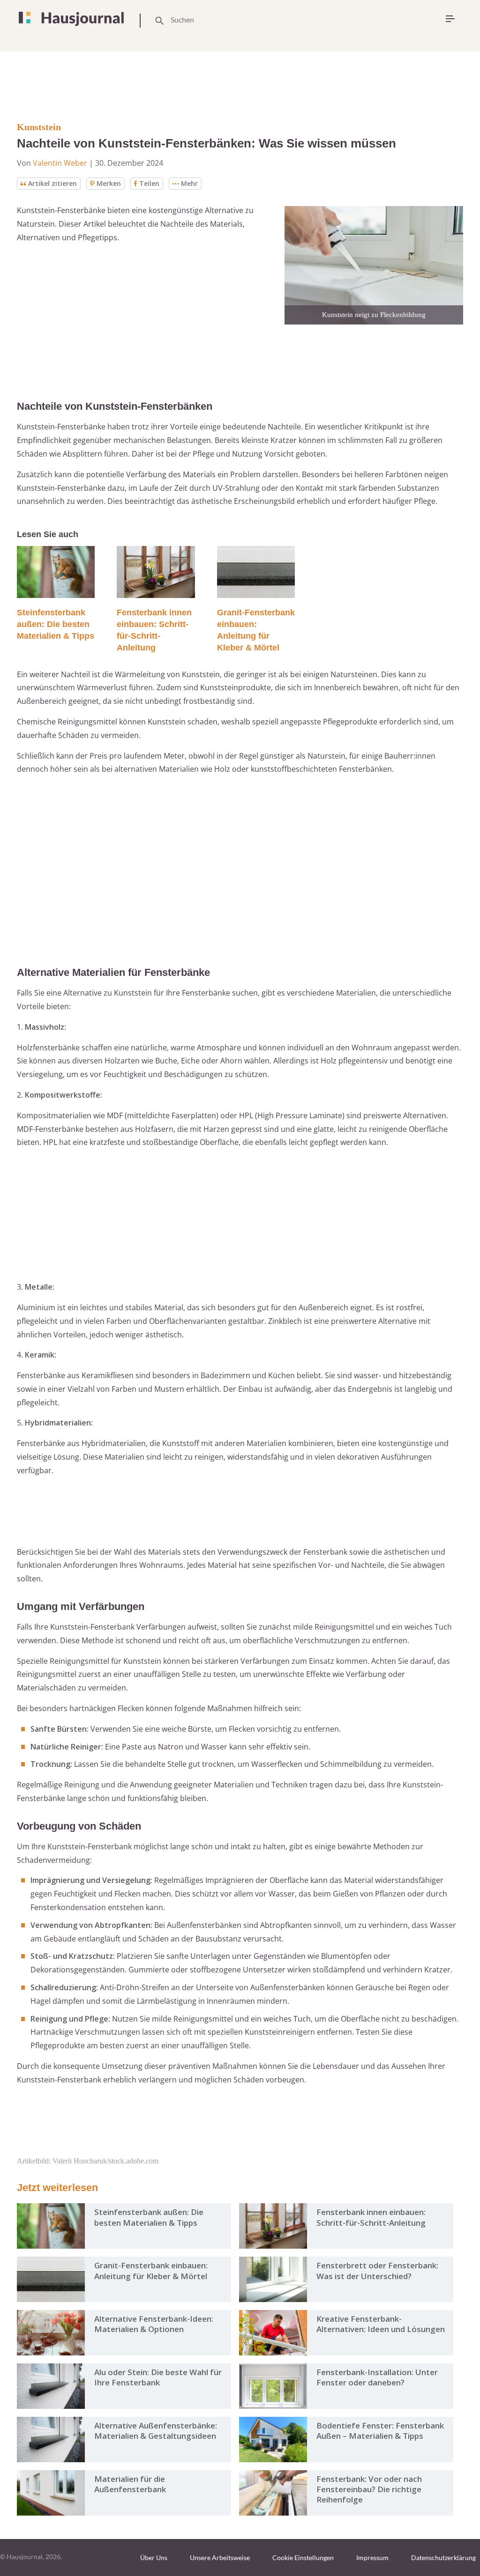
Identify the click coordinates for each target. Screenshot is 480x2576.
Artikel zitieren (52, 183)
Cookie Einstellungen (303, 2558)
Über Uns (154, 2558)
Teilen (149, 183)
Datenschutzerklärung (443, 2558)
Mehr (189, 183)
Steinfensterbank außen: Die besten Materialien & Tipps (56, 624)
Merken (109, 183)
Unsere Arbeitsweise (220, 2558)
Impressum (372, 2558)
